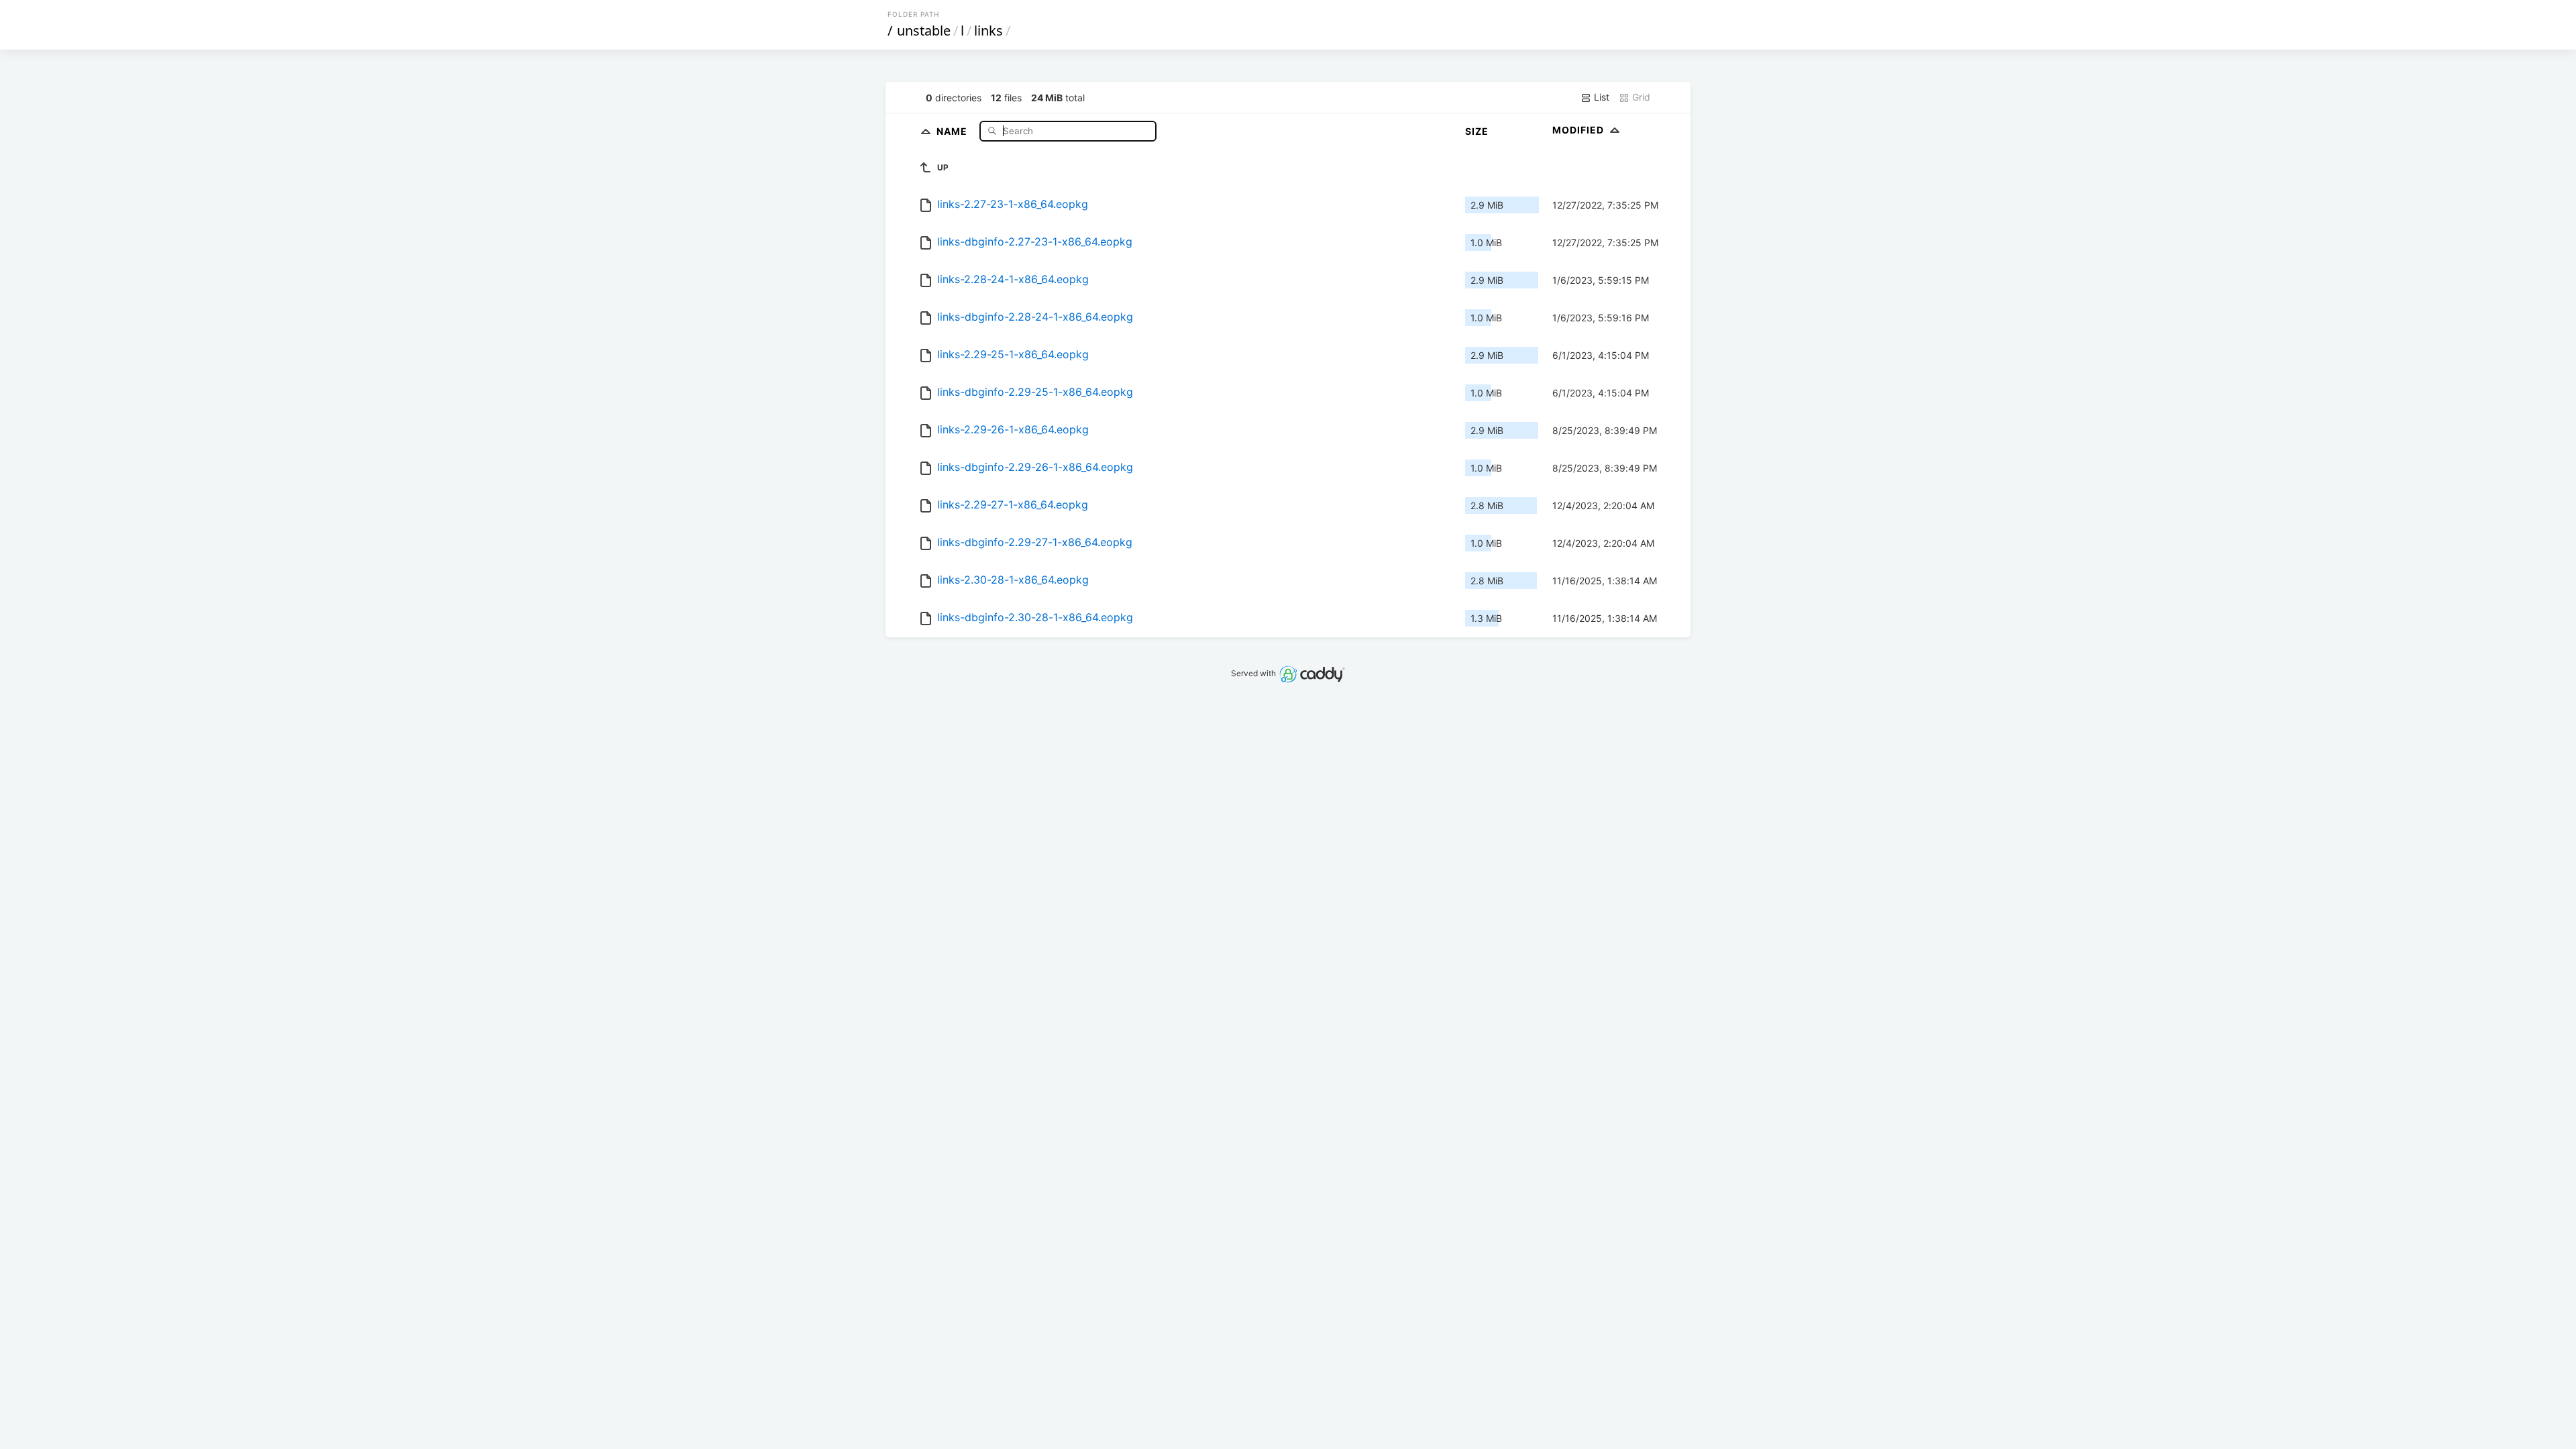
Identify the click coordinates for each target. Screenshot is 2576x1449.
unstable (924, 31)
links (988, 31)
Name (953, 130)
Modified (1579, 130)
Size (1477, 131)
